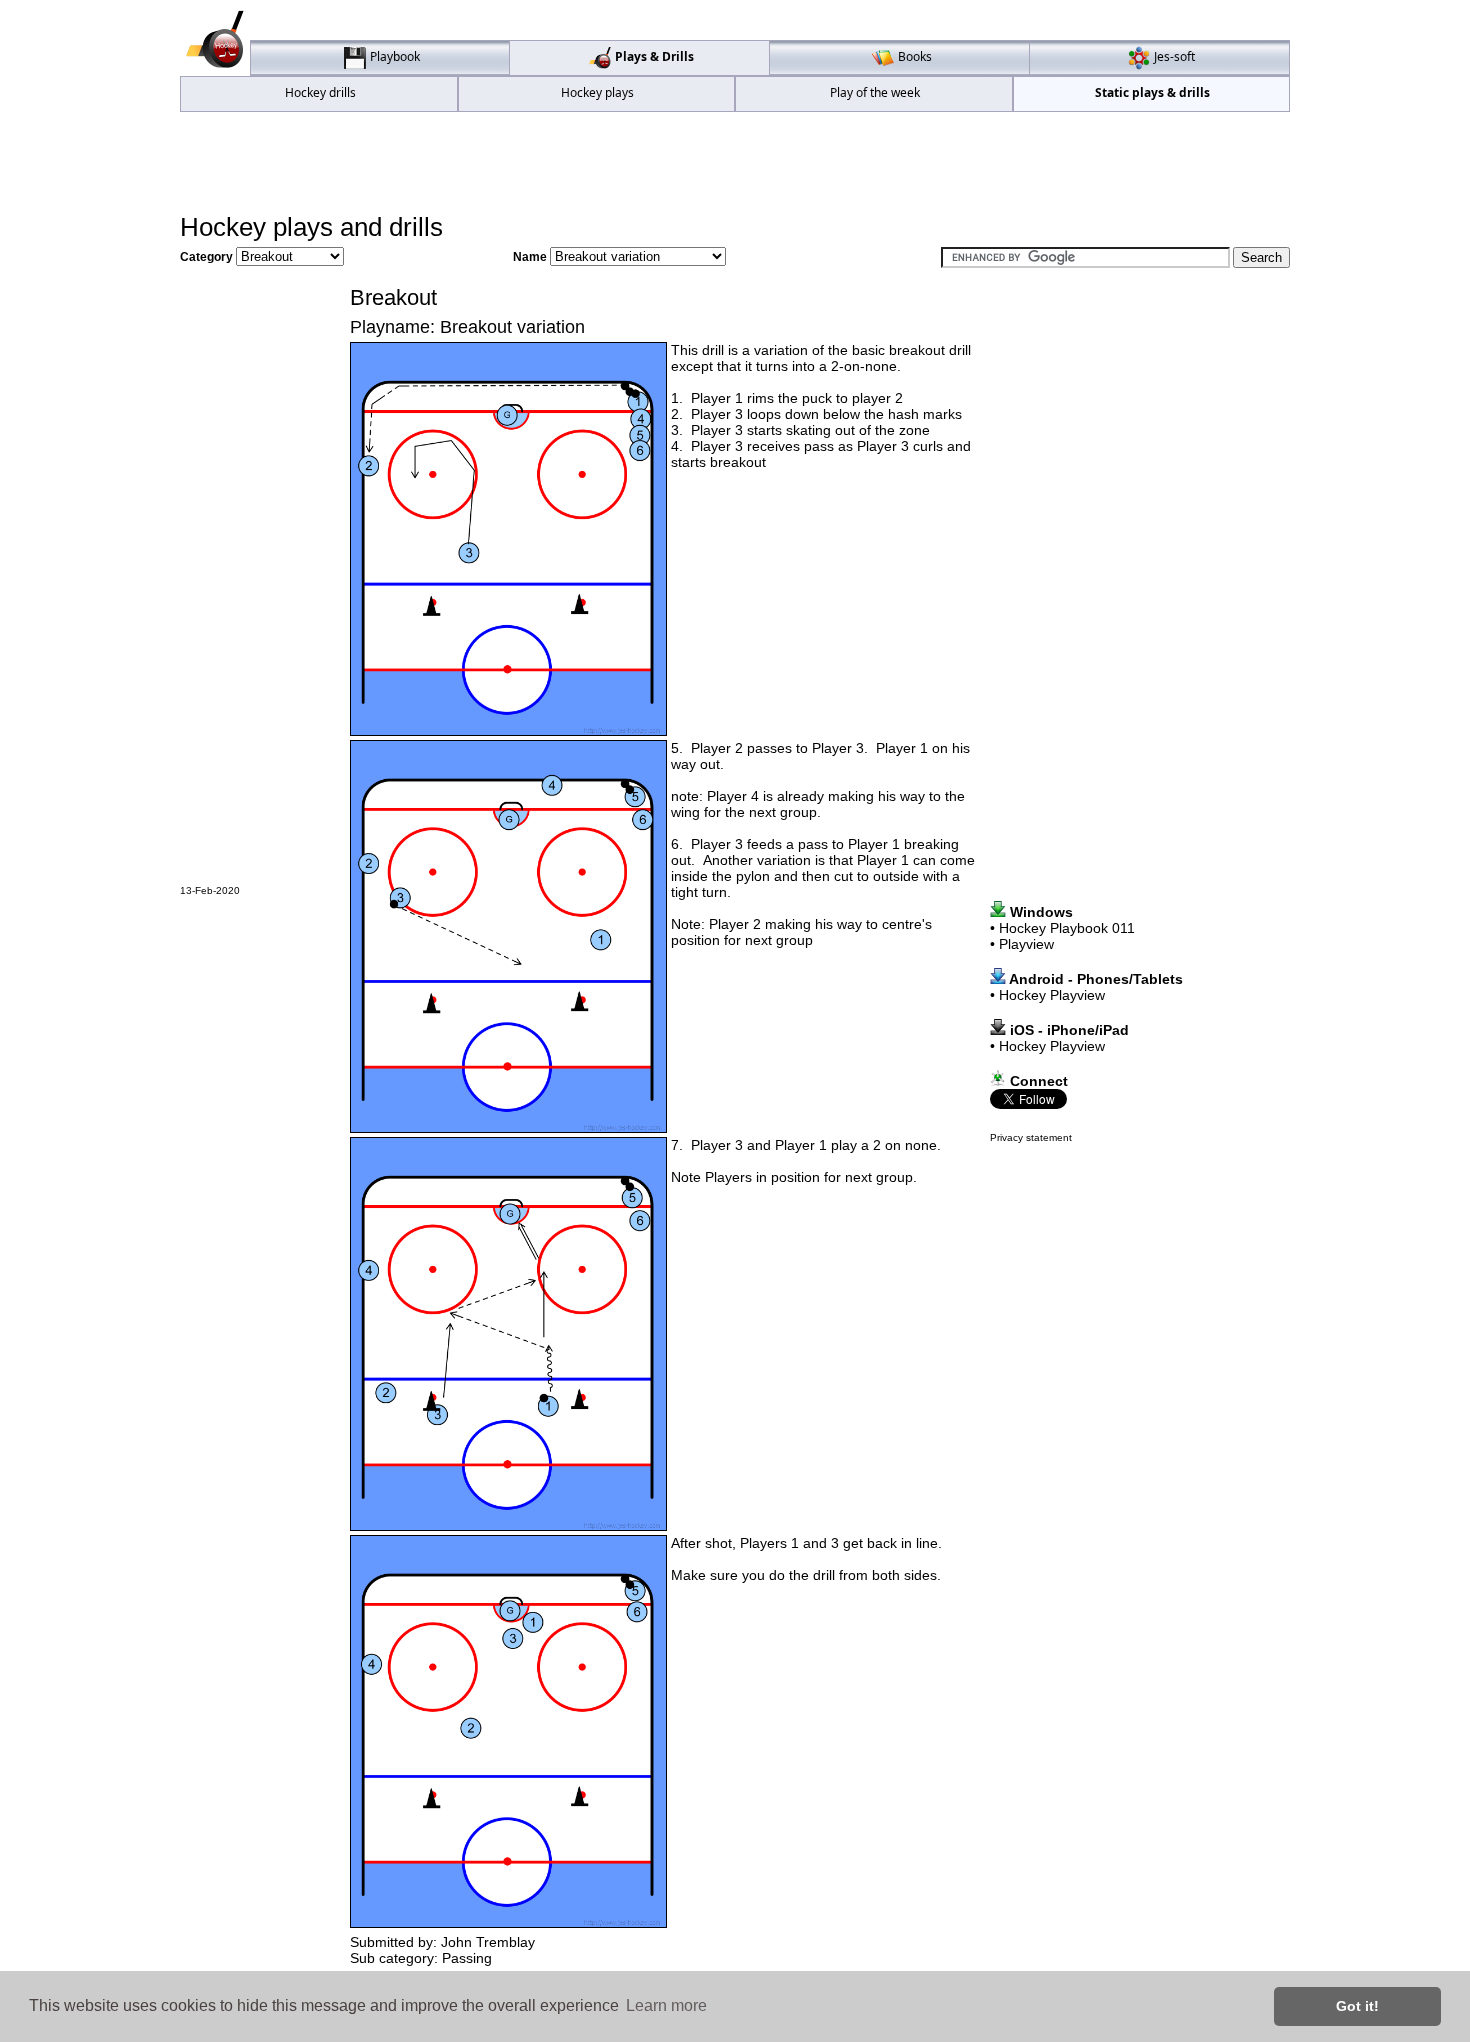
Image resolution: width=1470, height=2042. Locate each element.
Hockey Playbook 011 (1067, 928)
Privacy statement (1031, 1137)
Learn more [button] (666, 2005)
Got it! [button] (1357, 2006)
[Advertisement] (735, 161)
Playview (1026, 944)
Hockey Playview (1052, 995)
